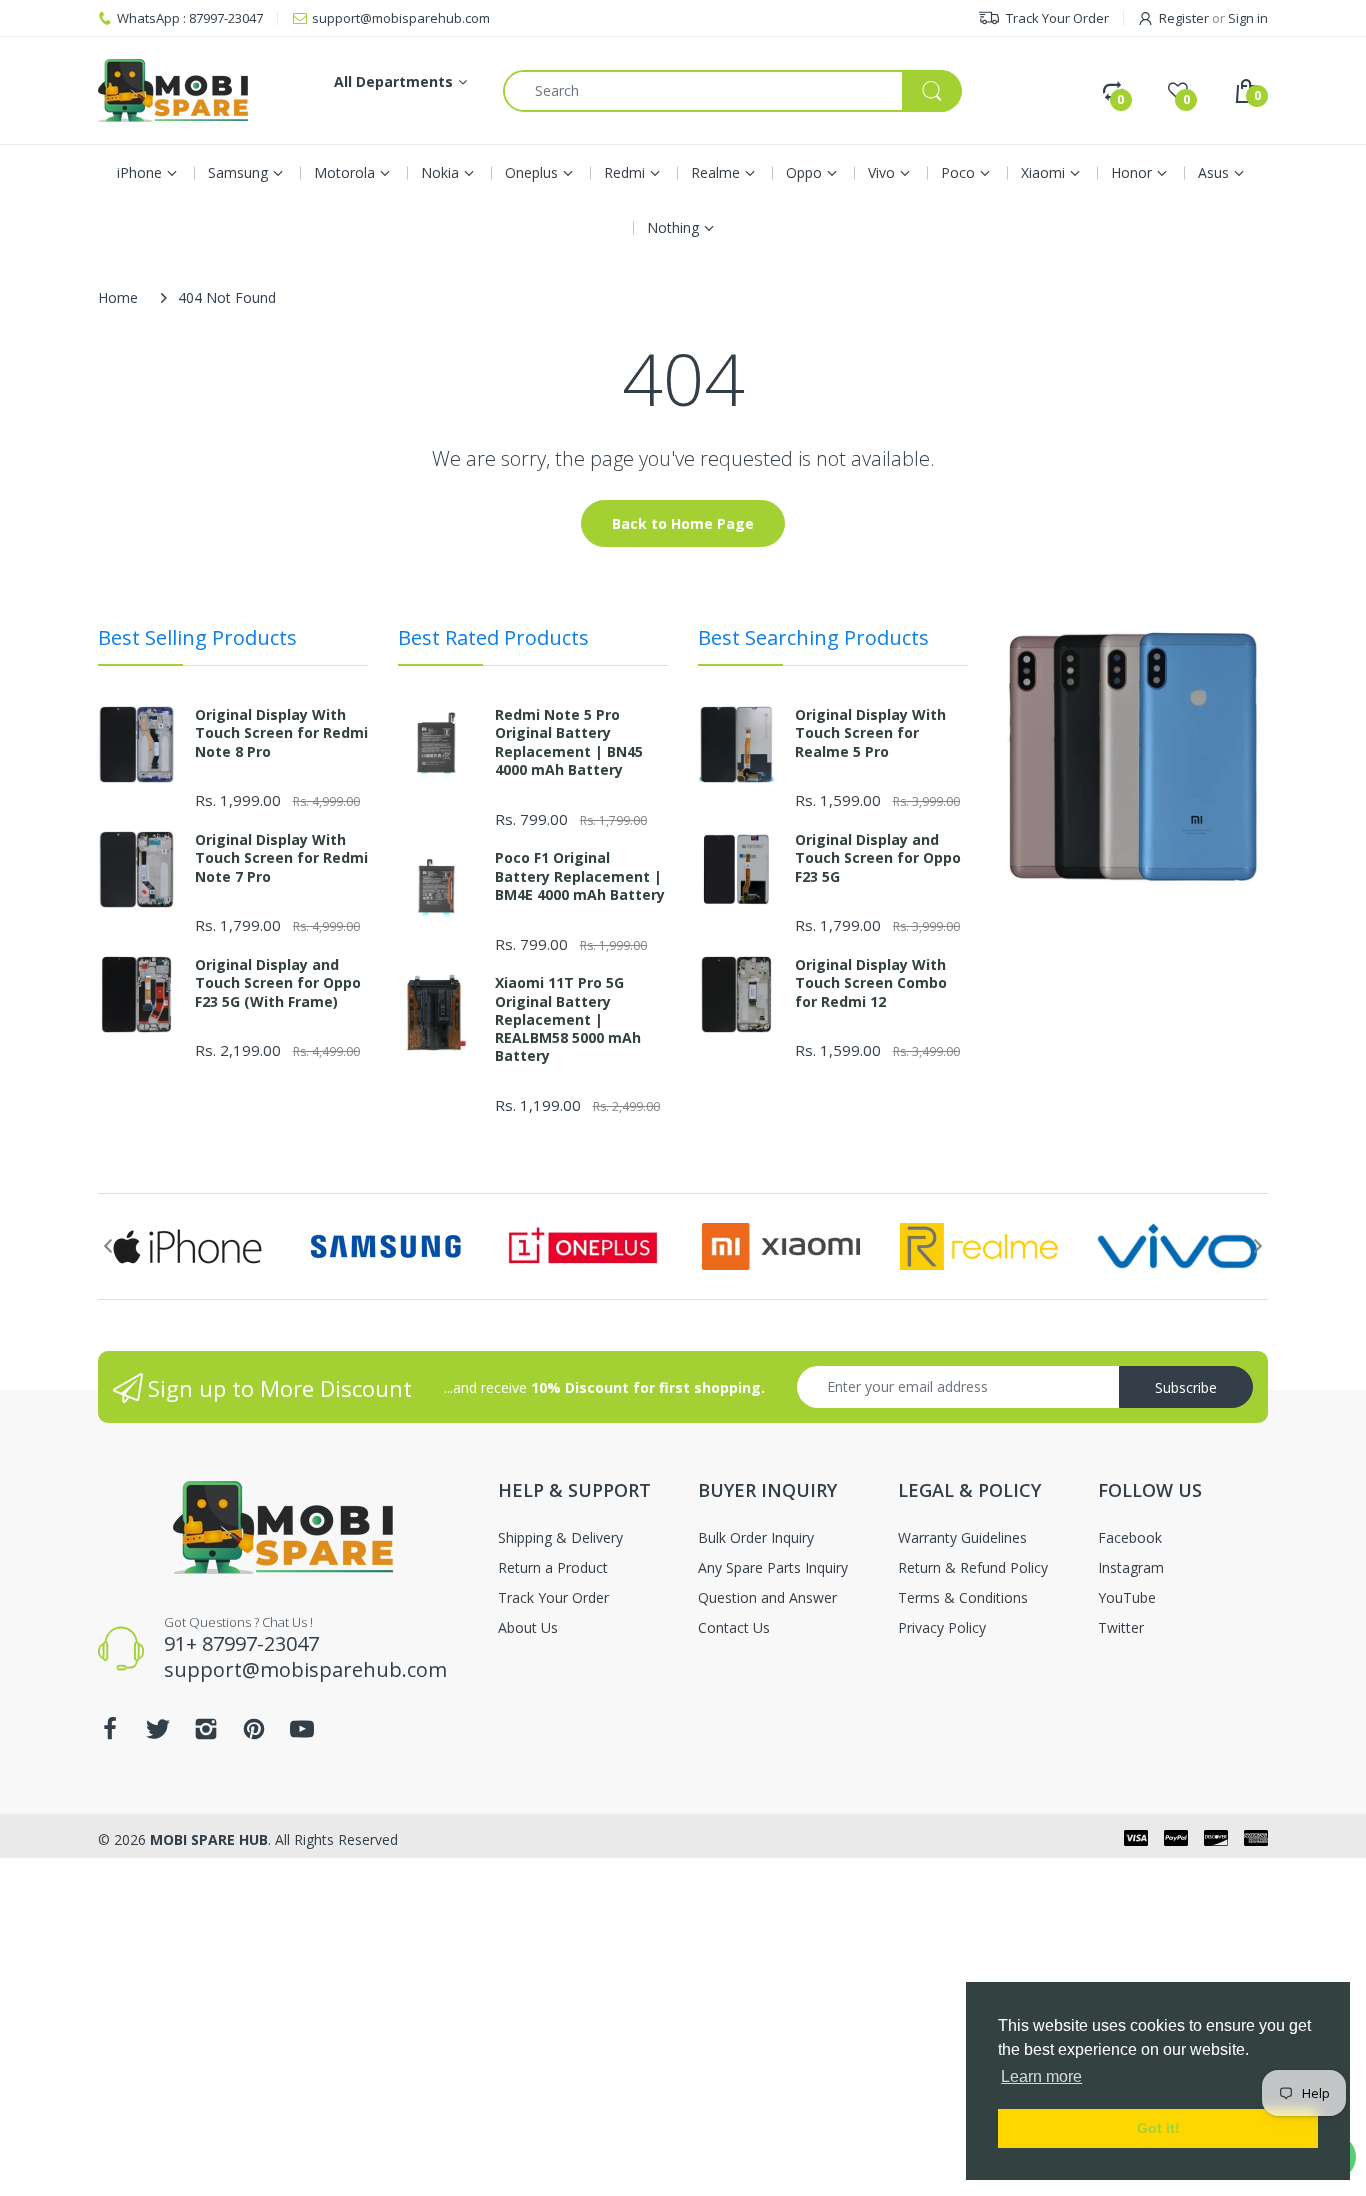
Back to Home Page (683, 523)
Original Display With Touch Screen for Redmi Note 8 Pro (281, 733)
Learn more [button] (1041, 2076)
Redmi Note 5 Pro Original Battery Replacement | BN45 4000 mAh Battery (569, 742)
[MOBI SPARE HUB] (173, 90)
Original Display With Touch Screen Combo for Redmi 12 (871, 983)
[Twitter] (158, 1734)
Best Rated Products (493, 637)
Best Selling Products (197, 637)
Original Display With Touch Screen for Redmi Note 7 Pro (281, 858)
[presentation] (108, 1246)
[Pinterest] (254, 1734)
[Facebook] (110, 1734)
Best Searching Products (813, 637)
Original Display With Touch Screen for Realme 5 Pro (870, 733)
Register (1184, 18)
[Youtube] (302, 1734)
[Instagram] (206, 1734)
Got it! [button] (1158, 2128)
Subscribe (1186, 1387)
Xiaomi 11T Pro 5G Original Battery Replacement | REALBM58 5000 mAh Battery (568, 1019)
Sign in (1248, 18)
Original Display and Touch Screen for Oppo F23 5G (878, 858)
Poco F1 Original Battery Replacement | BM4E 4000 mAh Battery (580, 876)
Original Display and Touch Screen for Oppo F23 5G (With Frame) (278, 983)
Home (118, 297)
